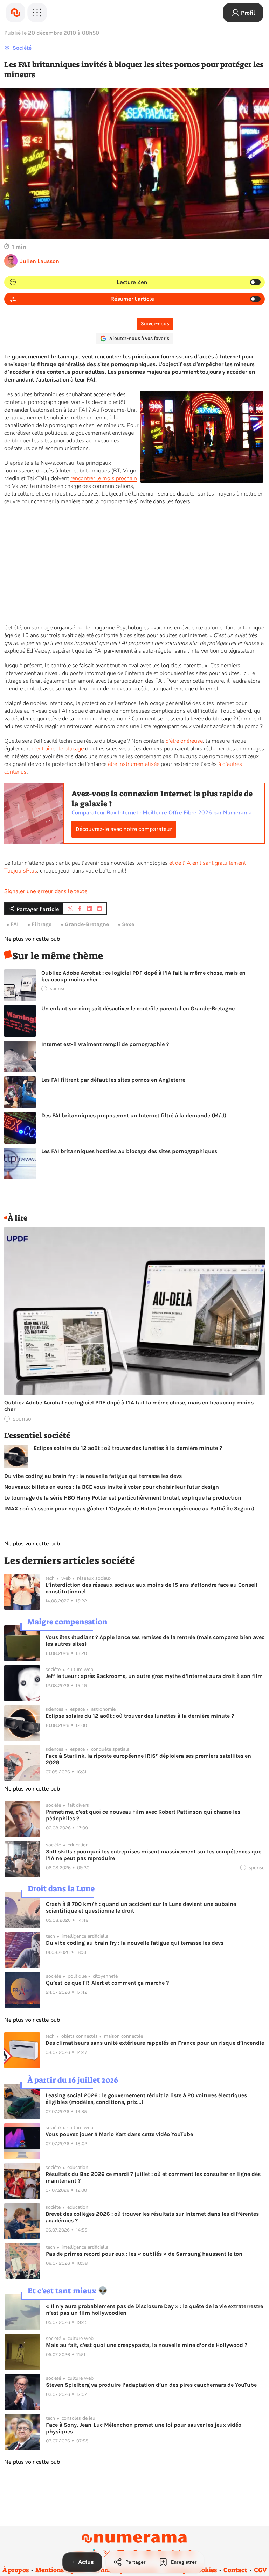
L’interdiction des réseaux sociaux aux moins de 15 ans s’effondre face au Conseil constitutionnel (151, 1588)
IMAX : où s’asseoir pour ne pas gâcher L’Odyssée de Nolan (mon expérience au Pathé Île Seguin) (129, 1508)
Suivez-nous (155, 324)
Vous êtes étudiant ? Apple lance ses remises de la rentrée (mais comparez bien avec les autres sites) (155, 1641)
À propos (16, 2570)
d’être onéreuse (184, 741)
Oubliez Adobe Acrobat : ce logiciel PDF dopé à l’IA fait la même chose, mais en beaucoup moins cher (143, 976)
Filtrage (42, 924)
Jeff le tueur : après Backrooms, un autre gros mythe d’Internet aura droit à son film (154, 1676)
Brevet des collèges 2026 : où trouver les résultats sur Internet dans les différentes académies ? (152, 2217)
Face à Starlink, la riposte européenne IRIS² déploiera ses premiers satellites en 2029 (148, 1759)
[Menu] (37, 13)
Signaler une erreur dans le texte (46, 891)
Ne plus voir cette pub (32, 939)
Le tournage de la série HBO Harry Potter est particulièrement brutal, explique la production (123, 1498)
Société (22, 48)
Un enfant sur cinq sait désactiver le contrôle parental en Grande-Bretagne (138, 1008)
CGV (260, 2570)
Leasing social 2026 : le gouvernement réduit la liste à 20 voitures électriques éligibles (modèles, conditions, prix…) (146, 2099)
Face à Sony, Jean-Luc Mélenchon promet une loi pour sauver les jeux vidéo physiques (144, 2428)
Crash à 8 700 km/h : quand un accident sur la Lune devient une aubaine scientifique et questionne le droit (141, 1907)
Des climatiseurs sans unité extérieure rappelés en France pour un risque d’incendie (155, 2043)
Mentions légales (60, 2570)
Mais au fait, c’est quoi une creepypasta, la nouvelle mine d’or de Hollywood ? (147, 2345)
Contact (235, 2570)
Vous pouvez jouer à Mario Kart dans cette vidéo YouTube (119, 2134)
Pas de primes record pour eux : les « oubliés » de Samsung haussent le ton (144, 2254)
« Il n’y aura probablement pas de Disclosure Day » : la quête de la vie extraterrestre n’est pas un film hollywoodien (154, 2310)
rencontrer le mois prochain (104, 478)
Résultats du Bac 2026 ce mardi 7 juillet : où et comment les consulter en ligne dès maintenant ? (153, 2177)
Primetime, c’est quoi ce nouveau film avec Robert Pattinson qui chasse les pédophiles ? (143, 1815)
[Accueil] (15, 13)
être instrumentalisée (134, 764)
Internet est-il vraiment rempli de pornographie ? (105, 1044)
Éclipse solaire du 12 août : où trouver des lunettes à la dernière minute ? (128, 1448)
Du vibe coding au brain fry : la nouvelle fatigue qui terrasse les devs (93, 1476)
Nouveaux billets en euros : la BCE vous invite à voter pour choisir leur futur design (112, 1487)
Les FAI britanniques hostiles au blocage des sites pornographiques (129, 1151)
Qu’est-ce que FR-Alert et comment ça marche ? (107, 1983)
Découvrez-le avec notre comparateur (124, 829)
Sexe (128, 924)
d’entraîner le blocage (58, 749)
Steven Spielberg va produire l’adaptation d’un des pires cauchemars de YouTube (151, 2385)
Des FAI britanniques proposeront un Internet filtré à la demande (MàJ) (134, 1115)
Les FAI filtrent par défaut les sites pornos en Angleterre (113, 1080)
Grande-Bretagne (87, 924)
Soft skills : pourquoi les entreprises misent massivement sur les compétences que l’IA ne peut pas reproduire (154, 1855)
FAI (15, 924)
